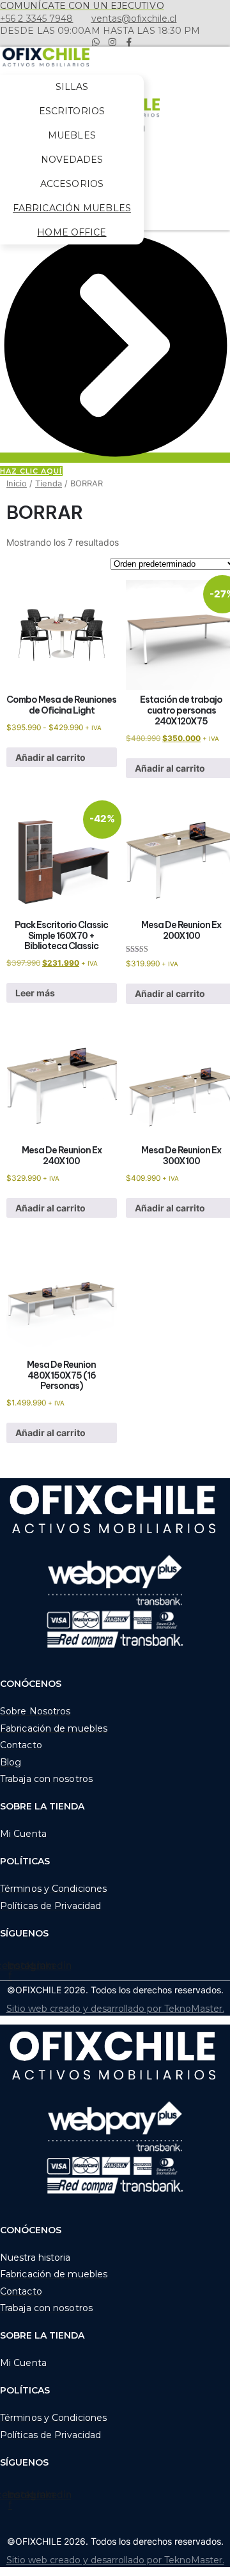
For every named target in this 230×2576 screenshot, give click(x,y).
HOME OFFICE (72, 232)
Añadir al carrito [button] (50, 1433)
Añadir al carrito (50, 757)
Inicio (17, 483)
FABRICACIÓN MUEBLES (72, 208)
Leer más (35, 993)
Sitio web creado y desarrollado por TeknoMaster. (115, 2009)
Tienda (49, 483)
